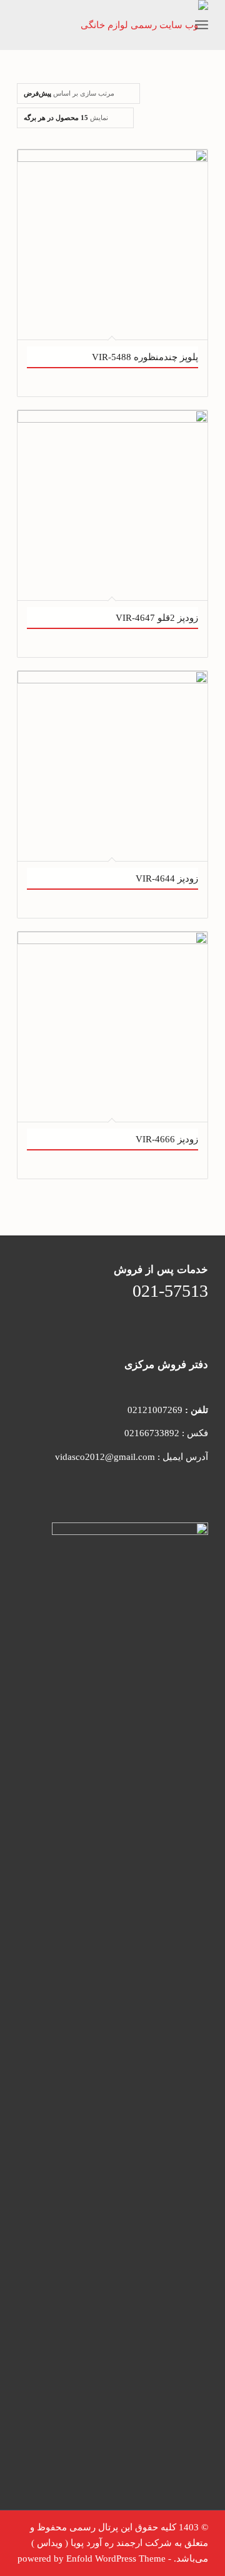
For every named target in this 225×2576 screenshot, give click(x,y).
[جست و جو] (174, 25)
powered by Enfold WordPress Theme (92, 2558)
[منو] (202, 25)
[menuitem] (174, 25)
